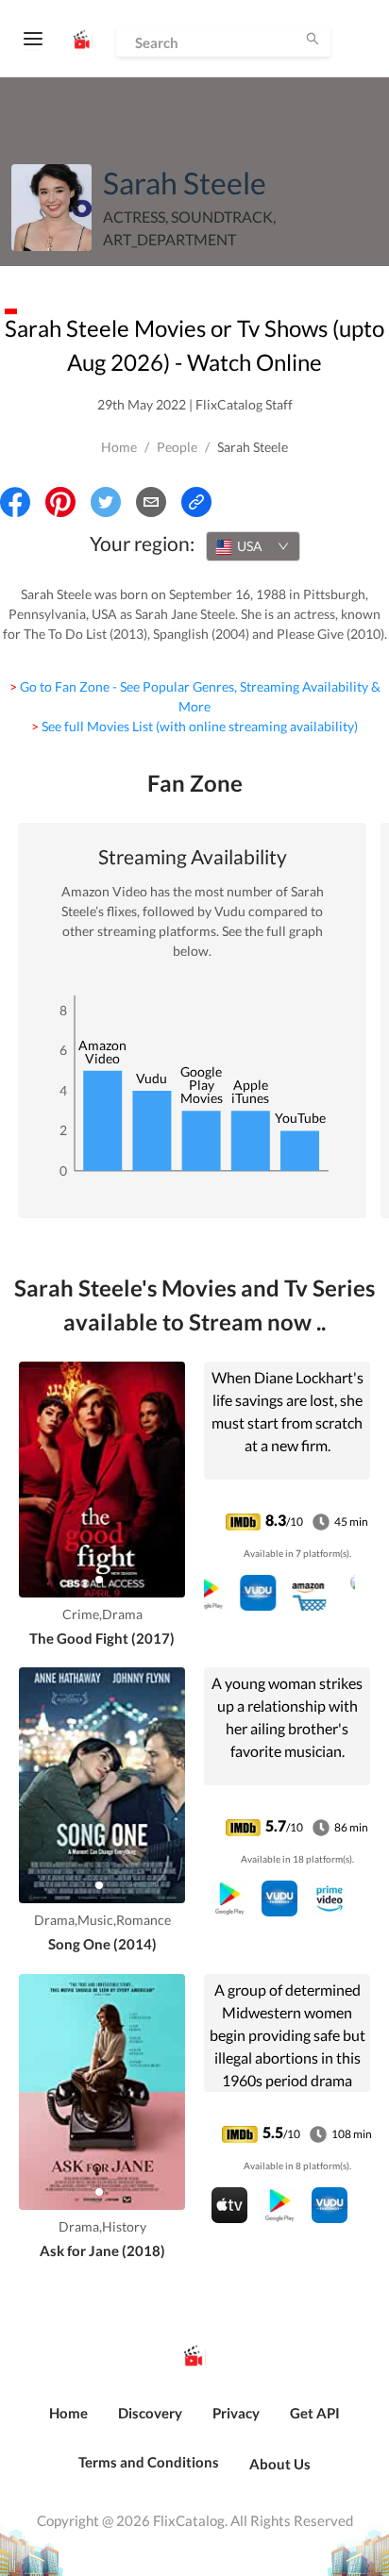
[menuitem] (68, 2423)
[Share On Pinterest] (60, 502)
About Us (280, 2464)
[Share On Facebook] (15, 502)
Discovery (150, 2413)
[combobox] (253, 546)
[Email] (151, 502)
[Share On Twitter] (106, 502)
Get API (315, 2413)
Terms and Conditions (149, 2462)
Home (119, 447)
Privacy (236, 2413)
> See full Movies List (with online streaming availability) (194, 726)
